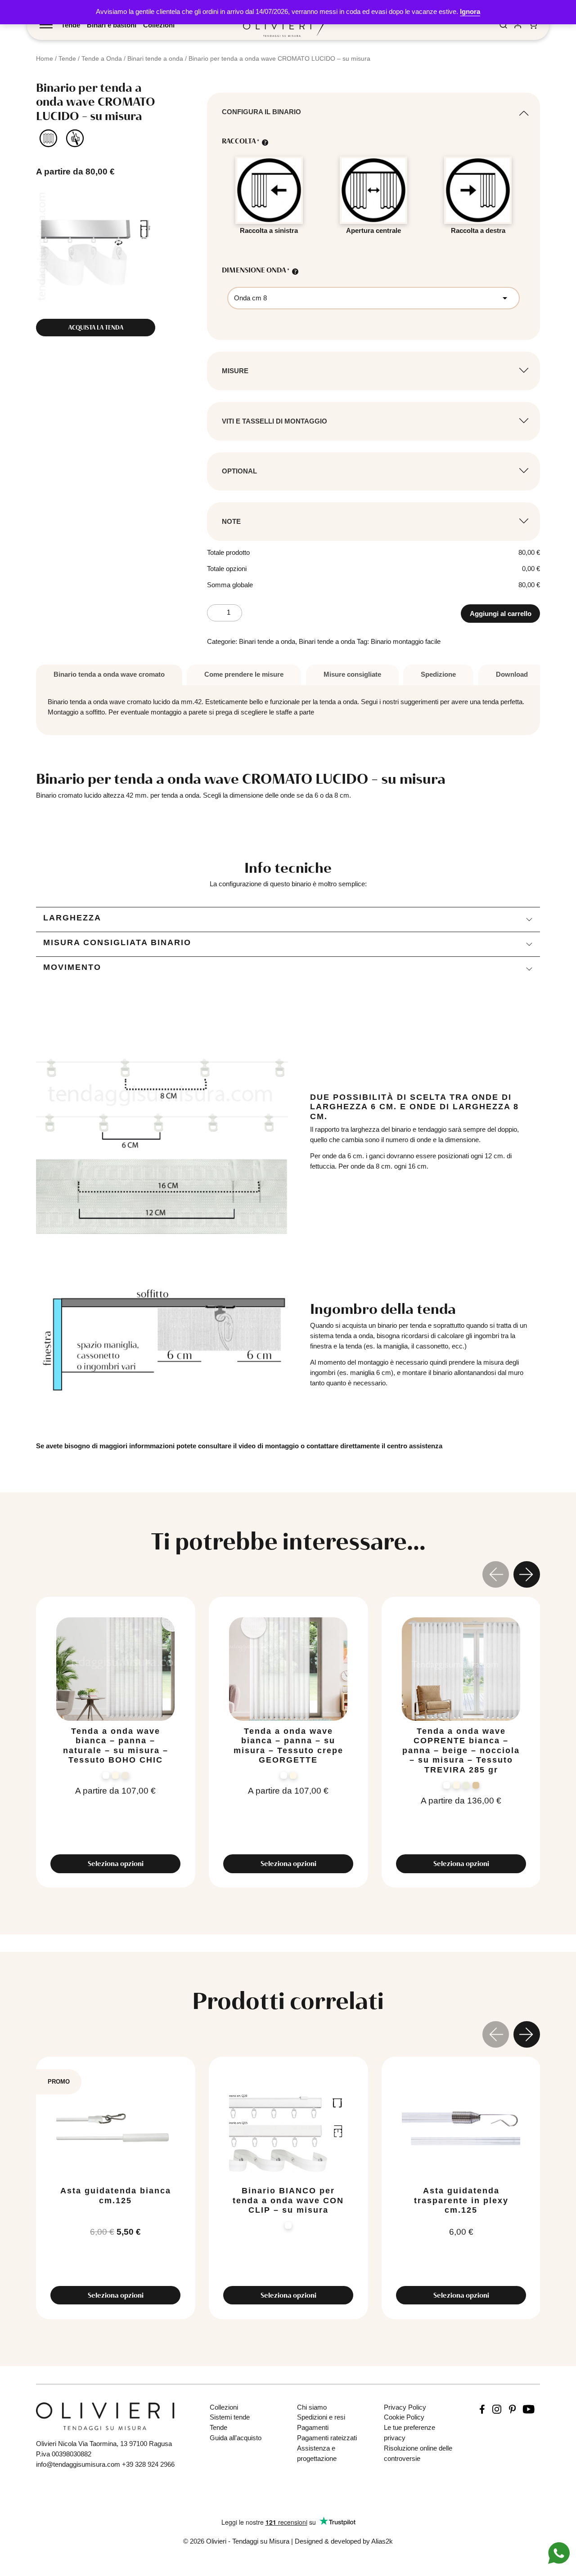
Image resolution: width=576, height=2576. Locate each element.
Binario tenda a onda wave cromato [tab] (109, 674)
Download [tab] (512, 674)
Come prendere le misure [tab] (244, 674)
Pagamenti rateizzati (327, 2438)
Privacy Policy (405, 2407)
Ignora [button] (470, 11)
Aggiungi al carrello (501, 614)
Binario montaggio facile (406, 641)
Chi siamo (312, 2407)
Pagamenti (313, 2427)
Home (45, 58)
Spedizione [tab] (438, 674)
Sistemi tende (230, 2417)
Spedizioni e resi (321, 2417)
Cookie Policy (404, 2417)
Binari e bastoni (112, 25)
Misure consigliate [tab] (352, 674)
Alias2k (382, 2541)
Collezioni (159, 25)
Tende (71, 25)
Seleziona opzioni (116, 1864)
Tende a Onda (102, 58)
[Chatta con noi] (559, 2552)
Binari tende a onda (155, 58)
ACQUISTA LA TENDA (96, 327)
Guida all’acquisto (236, 2438)
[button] (527, 1576)
